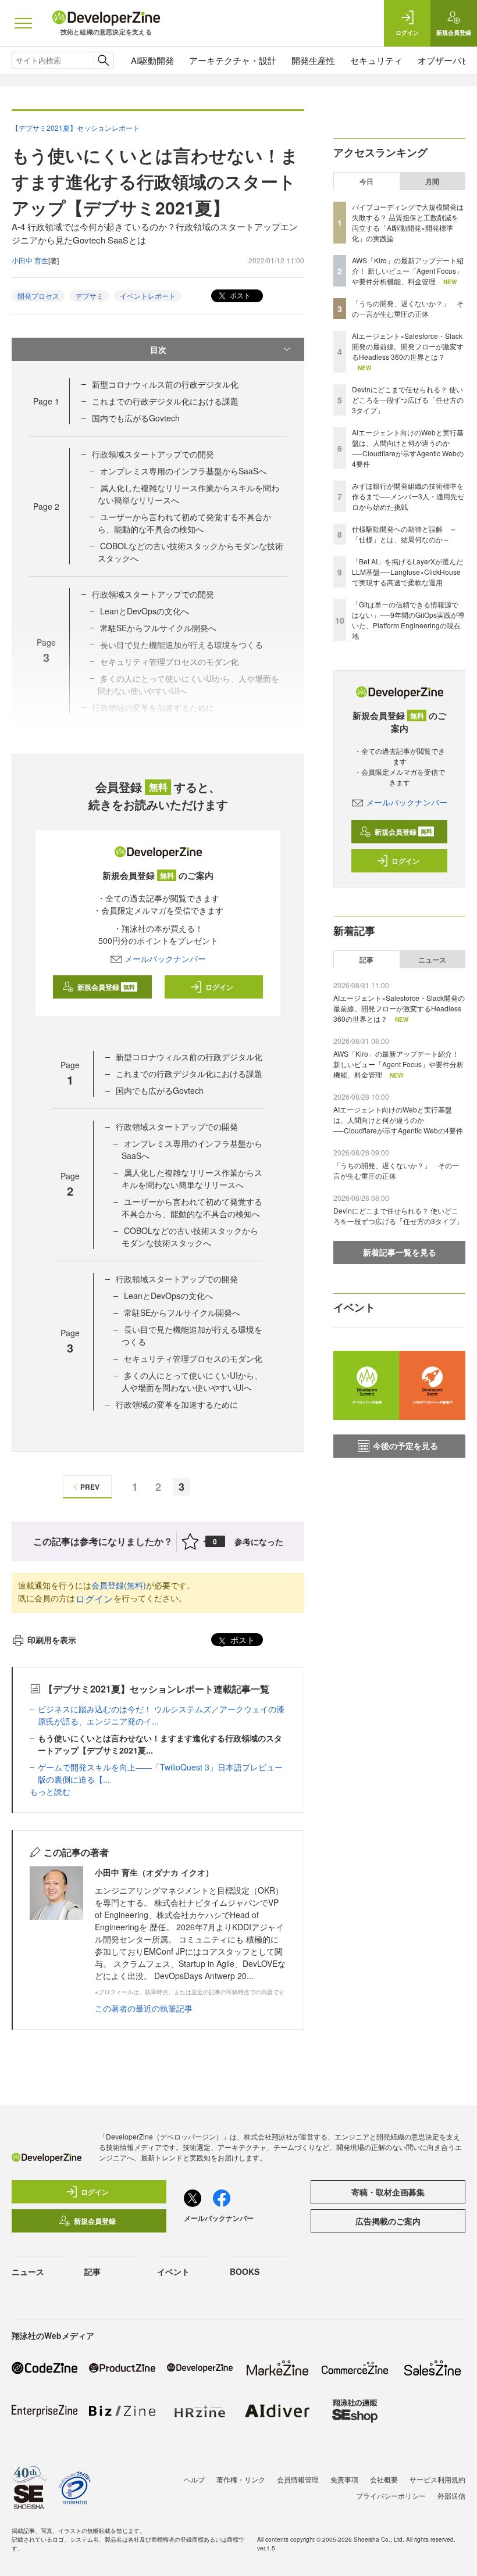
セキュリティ (376, 60)
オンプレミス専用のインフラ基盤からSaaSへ (183, 471)
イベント (173, 2271)
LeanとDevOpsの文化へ (145, 611)
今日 (366, 181)
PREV (90, 1487)
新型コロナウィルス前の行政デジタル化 (165, 384)
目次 (158, 349)
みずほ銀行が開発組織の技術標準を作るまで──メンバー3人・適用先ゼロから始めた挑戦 (408, 496)
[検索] (103, 60)
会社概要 (384, 2479)
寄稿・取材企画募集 (388, 2192)
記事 (366, 960)
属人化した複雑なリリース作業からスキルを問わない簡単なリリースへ (192, 1178)
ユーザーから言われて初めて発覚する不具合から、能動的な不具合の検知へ (184, 523)
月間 (432, 181)
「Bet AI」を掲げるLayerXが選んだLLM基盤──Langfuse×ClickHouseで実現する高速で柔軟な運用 (407, 572)
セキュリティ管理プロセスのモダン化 (193, 1358)
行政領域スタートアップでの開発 (153, 454)
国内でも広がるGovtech (136, 418)
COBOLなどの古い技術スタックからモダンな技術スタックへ (190, 1237)
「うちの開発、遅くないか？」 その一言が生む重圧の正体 (408, 308)
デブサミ (90, 296)
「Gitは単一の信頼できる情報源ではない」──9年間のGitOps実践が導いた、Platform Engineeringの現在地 (408, 620)
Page (46, 401)
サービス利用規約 (437, 2479)
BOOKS (245, 2271)
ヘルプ (194, 2479)
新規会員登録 (106, 987)
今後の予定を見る (405, 1446)
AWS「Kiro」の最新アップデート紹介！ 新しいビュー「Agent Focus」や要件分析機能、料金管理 (408, 271)
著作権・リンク (241, 2479)
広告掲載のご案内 (388, 2221)
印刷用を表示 (52, 1640)
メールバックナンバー (165, 958)
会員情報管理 (298, 2479)
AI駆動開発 (152, 60)
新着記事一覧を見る (400, 1252)
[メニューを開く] (23, 23)
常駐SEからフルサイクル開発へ (182, 1312)
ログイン (219, 987)
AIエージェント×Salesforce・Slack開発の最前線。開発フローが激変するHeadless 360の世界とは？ (408, 346)
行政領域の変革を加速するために (177, 1404)
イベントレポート (148, 296)
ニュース (432, 960)
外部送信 (451, 2495)
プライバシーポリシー (391, 2495)
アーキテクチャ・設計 (233, 60)
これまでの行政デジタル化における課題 (165, 401)
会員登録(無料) (119, 1585)
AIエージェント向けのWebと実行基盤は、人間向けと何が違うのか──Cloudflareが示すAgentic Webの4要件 (408, 448)
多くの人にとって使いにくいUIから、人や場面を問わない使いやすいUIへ (192, 1381)
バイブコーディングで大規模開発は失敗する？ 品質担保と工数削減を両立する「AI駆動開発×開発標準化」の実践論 (408, 222)
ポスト (239, 295)
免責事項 (344, 2479)
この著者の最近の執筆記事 (144, 2008)
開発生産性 (313, 60)
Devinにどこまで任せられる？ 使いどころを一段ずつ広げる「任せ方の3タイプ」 (408, 400)
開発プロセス (38, 296)
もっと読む (50, 1791)
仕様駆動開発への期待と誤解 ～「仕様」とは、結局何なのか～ (404, 534)
